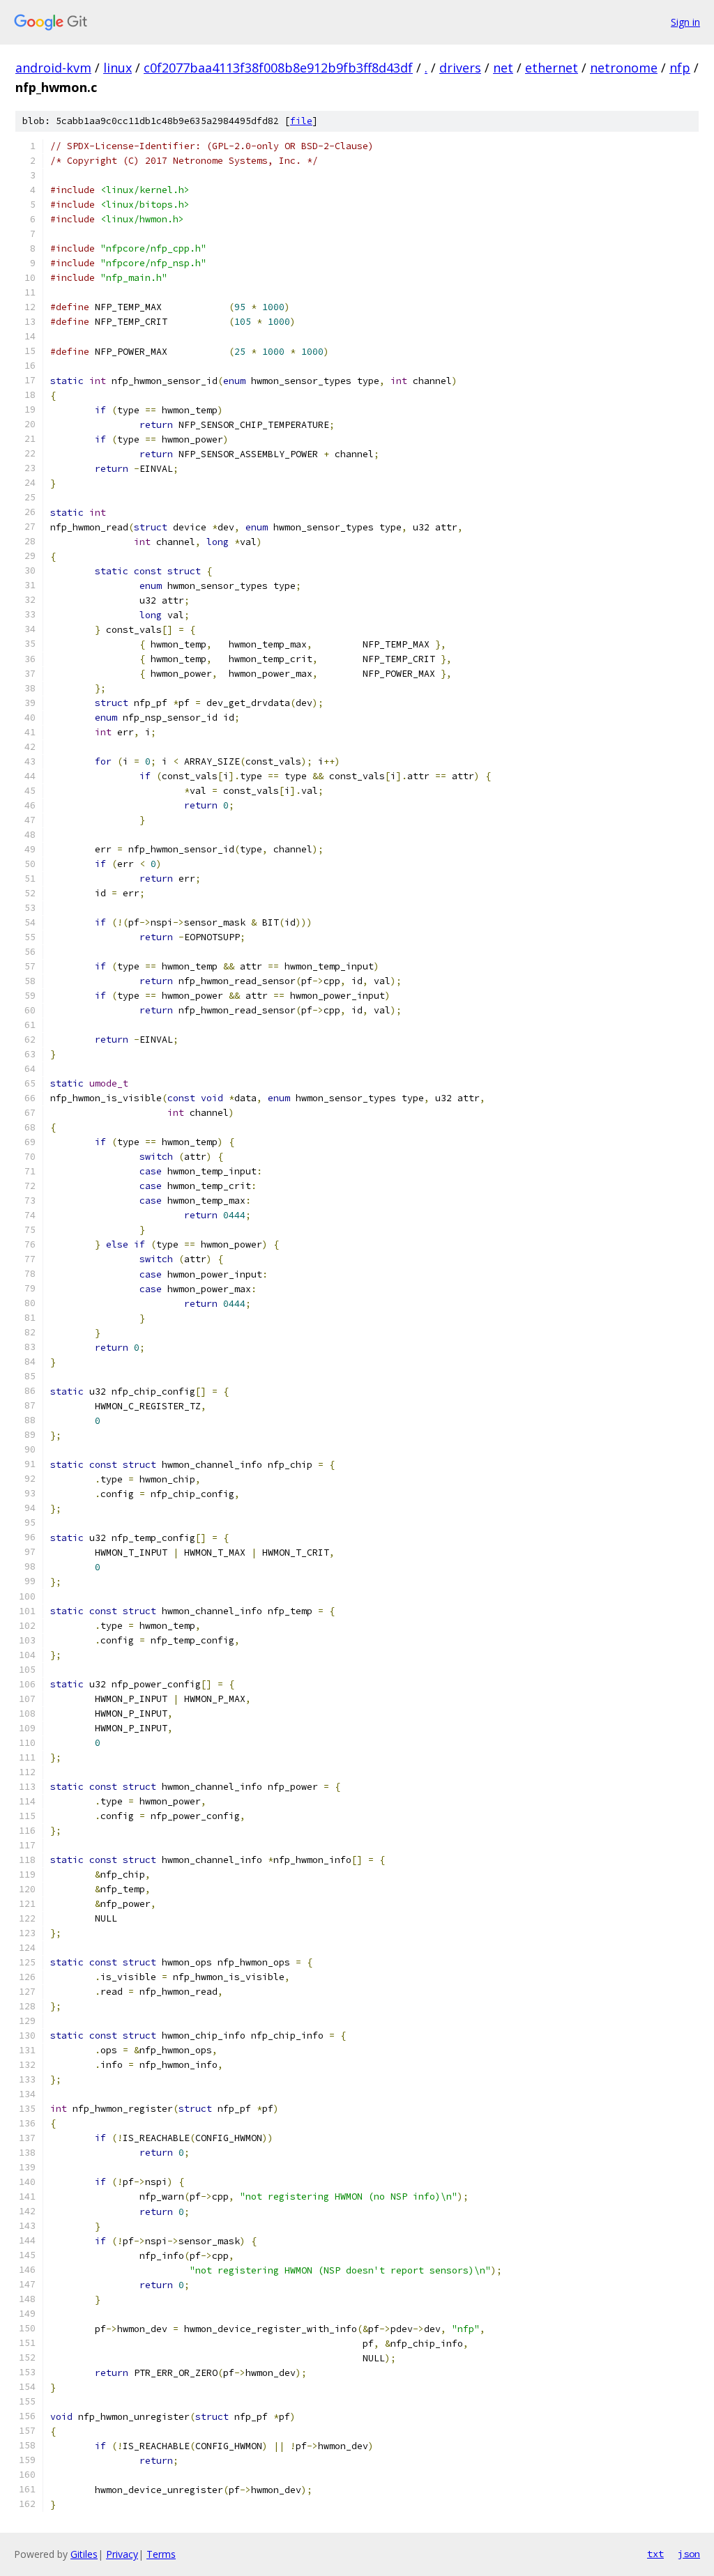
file (301, 121)
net (503, 68)
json (689, 2554)
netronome (624, 68)
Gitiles (84, 2554)
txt (655, 2554)
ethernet (552, 68)
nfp (680, 68)
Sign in (685, 22)
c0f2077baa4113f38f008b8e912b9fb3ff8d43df (278, 68)
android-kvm (53, 68)
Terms (161, 2554)
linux (117, 68)
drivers (460, 68)
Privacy (122, 2554)
